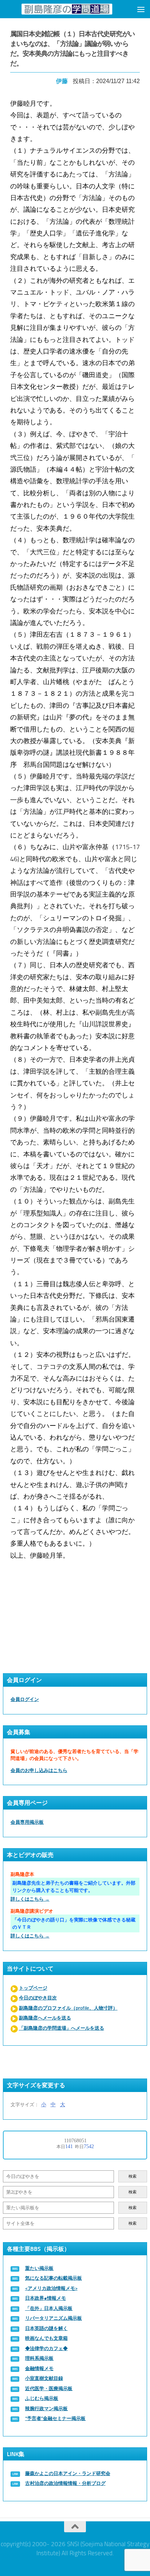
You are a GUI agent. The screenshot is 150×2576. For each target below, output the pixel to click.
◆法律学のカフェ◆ (46, 2348)
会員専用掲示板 (27, 1822)
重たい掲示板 (39, 2268)
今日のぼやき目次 (38, 1998)
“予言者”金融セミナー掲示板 (55, 2418)
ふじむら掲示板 (42, 2398)
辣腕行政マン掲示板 (46, 2409)
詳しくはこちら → (30, 1899)
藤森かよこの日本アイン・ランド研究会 (68, 2473)
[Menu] (141, 9)
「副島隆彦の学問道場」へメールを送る (62, 2028)
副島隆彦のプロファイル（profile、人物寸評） (68, 2008)
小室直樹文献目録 (44, 2378)
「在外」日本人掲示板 (49, 2308)
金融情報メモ (39, 2368)
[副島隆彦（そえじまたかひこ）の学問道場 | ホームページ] (67, 9)
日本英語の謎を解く (46, 2328)
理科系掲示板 (39, 2358)
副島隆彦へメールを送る (45, 2018)
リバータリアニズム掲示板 (54, 2318)
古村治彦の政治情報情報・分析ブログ (65, 2483)
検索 (133, 2176)
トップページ (33, 1988)
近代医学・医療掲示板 (49, 2388)
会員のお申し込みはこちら (39, 1770)
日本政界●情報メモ (46, 2298)
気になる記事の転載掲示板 (54, 2278)
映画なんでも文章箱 (46, 2338)
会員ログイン (25, 1699)
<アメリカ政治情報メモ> (51, 2288)
